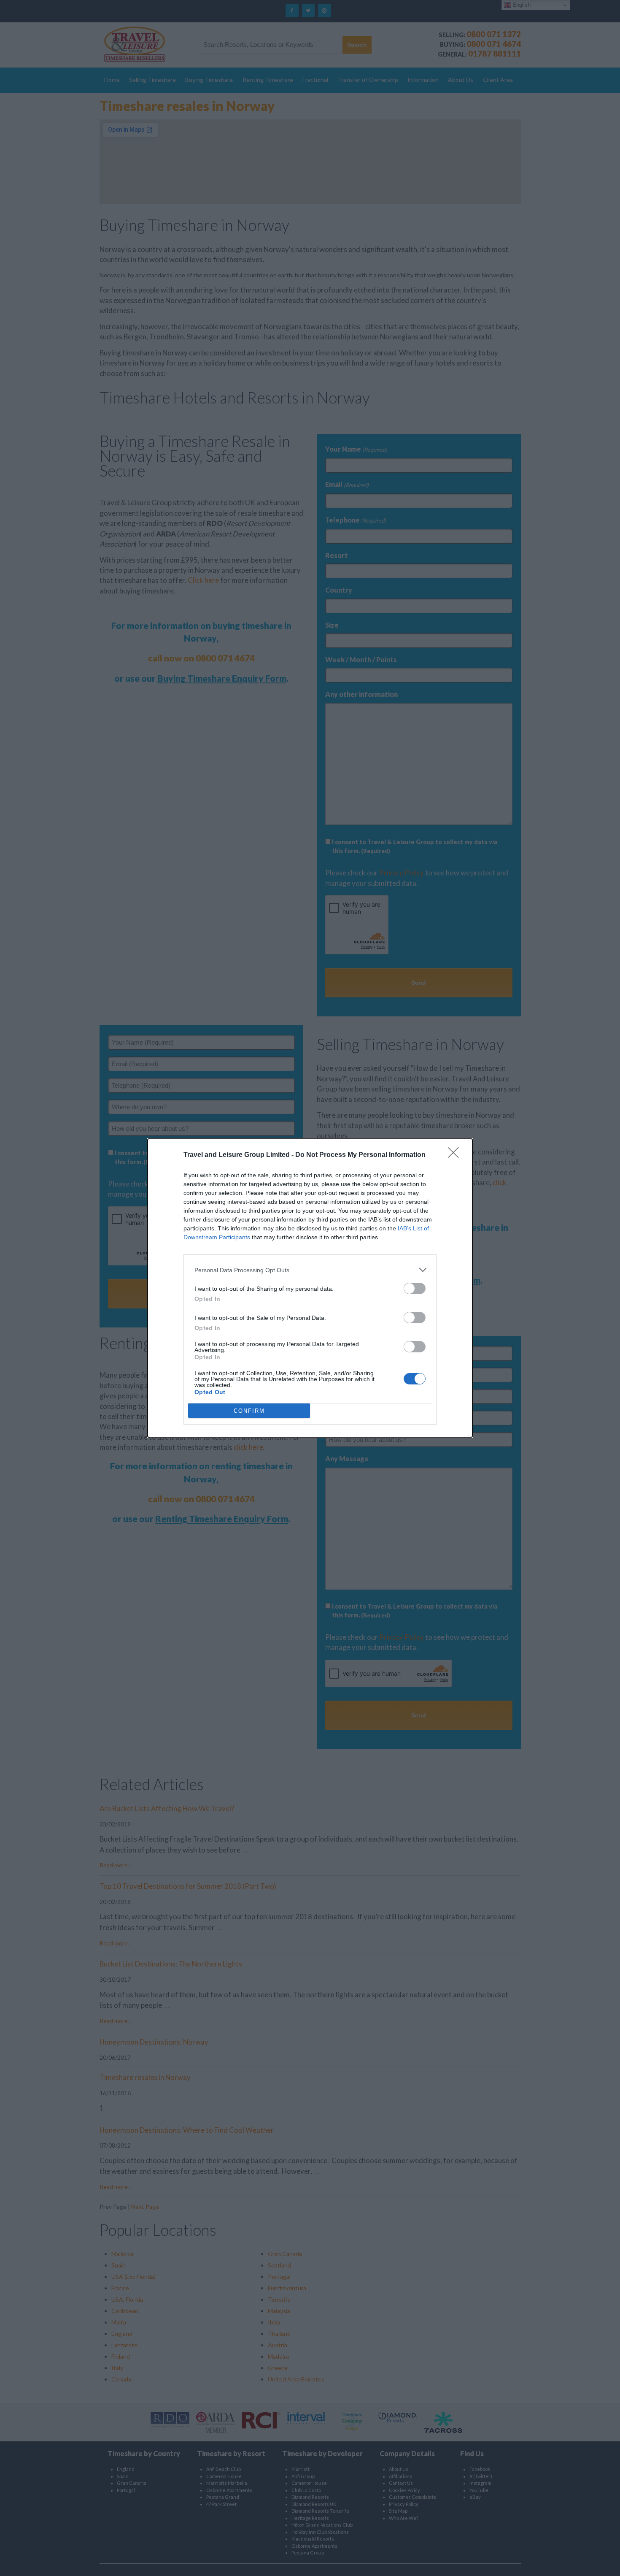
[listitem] (310, 1270)
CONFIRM (249, 1411)
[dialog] (310, 1288)
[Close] (456, 1155)
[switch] (415, 1288)
